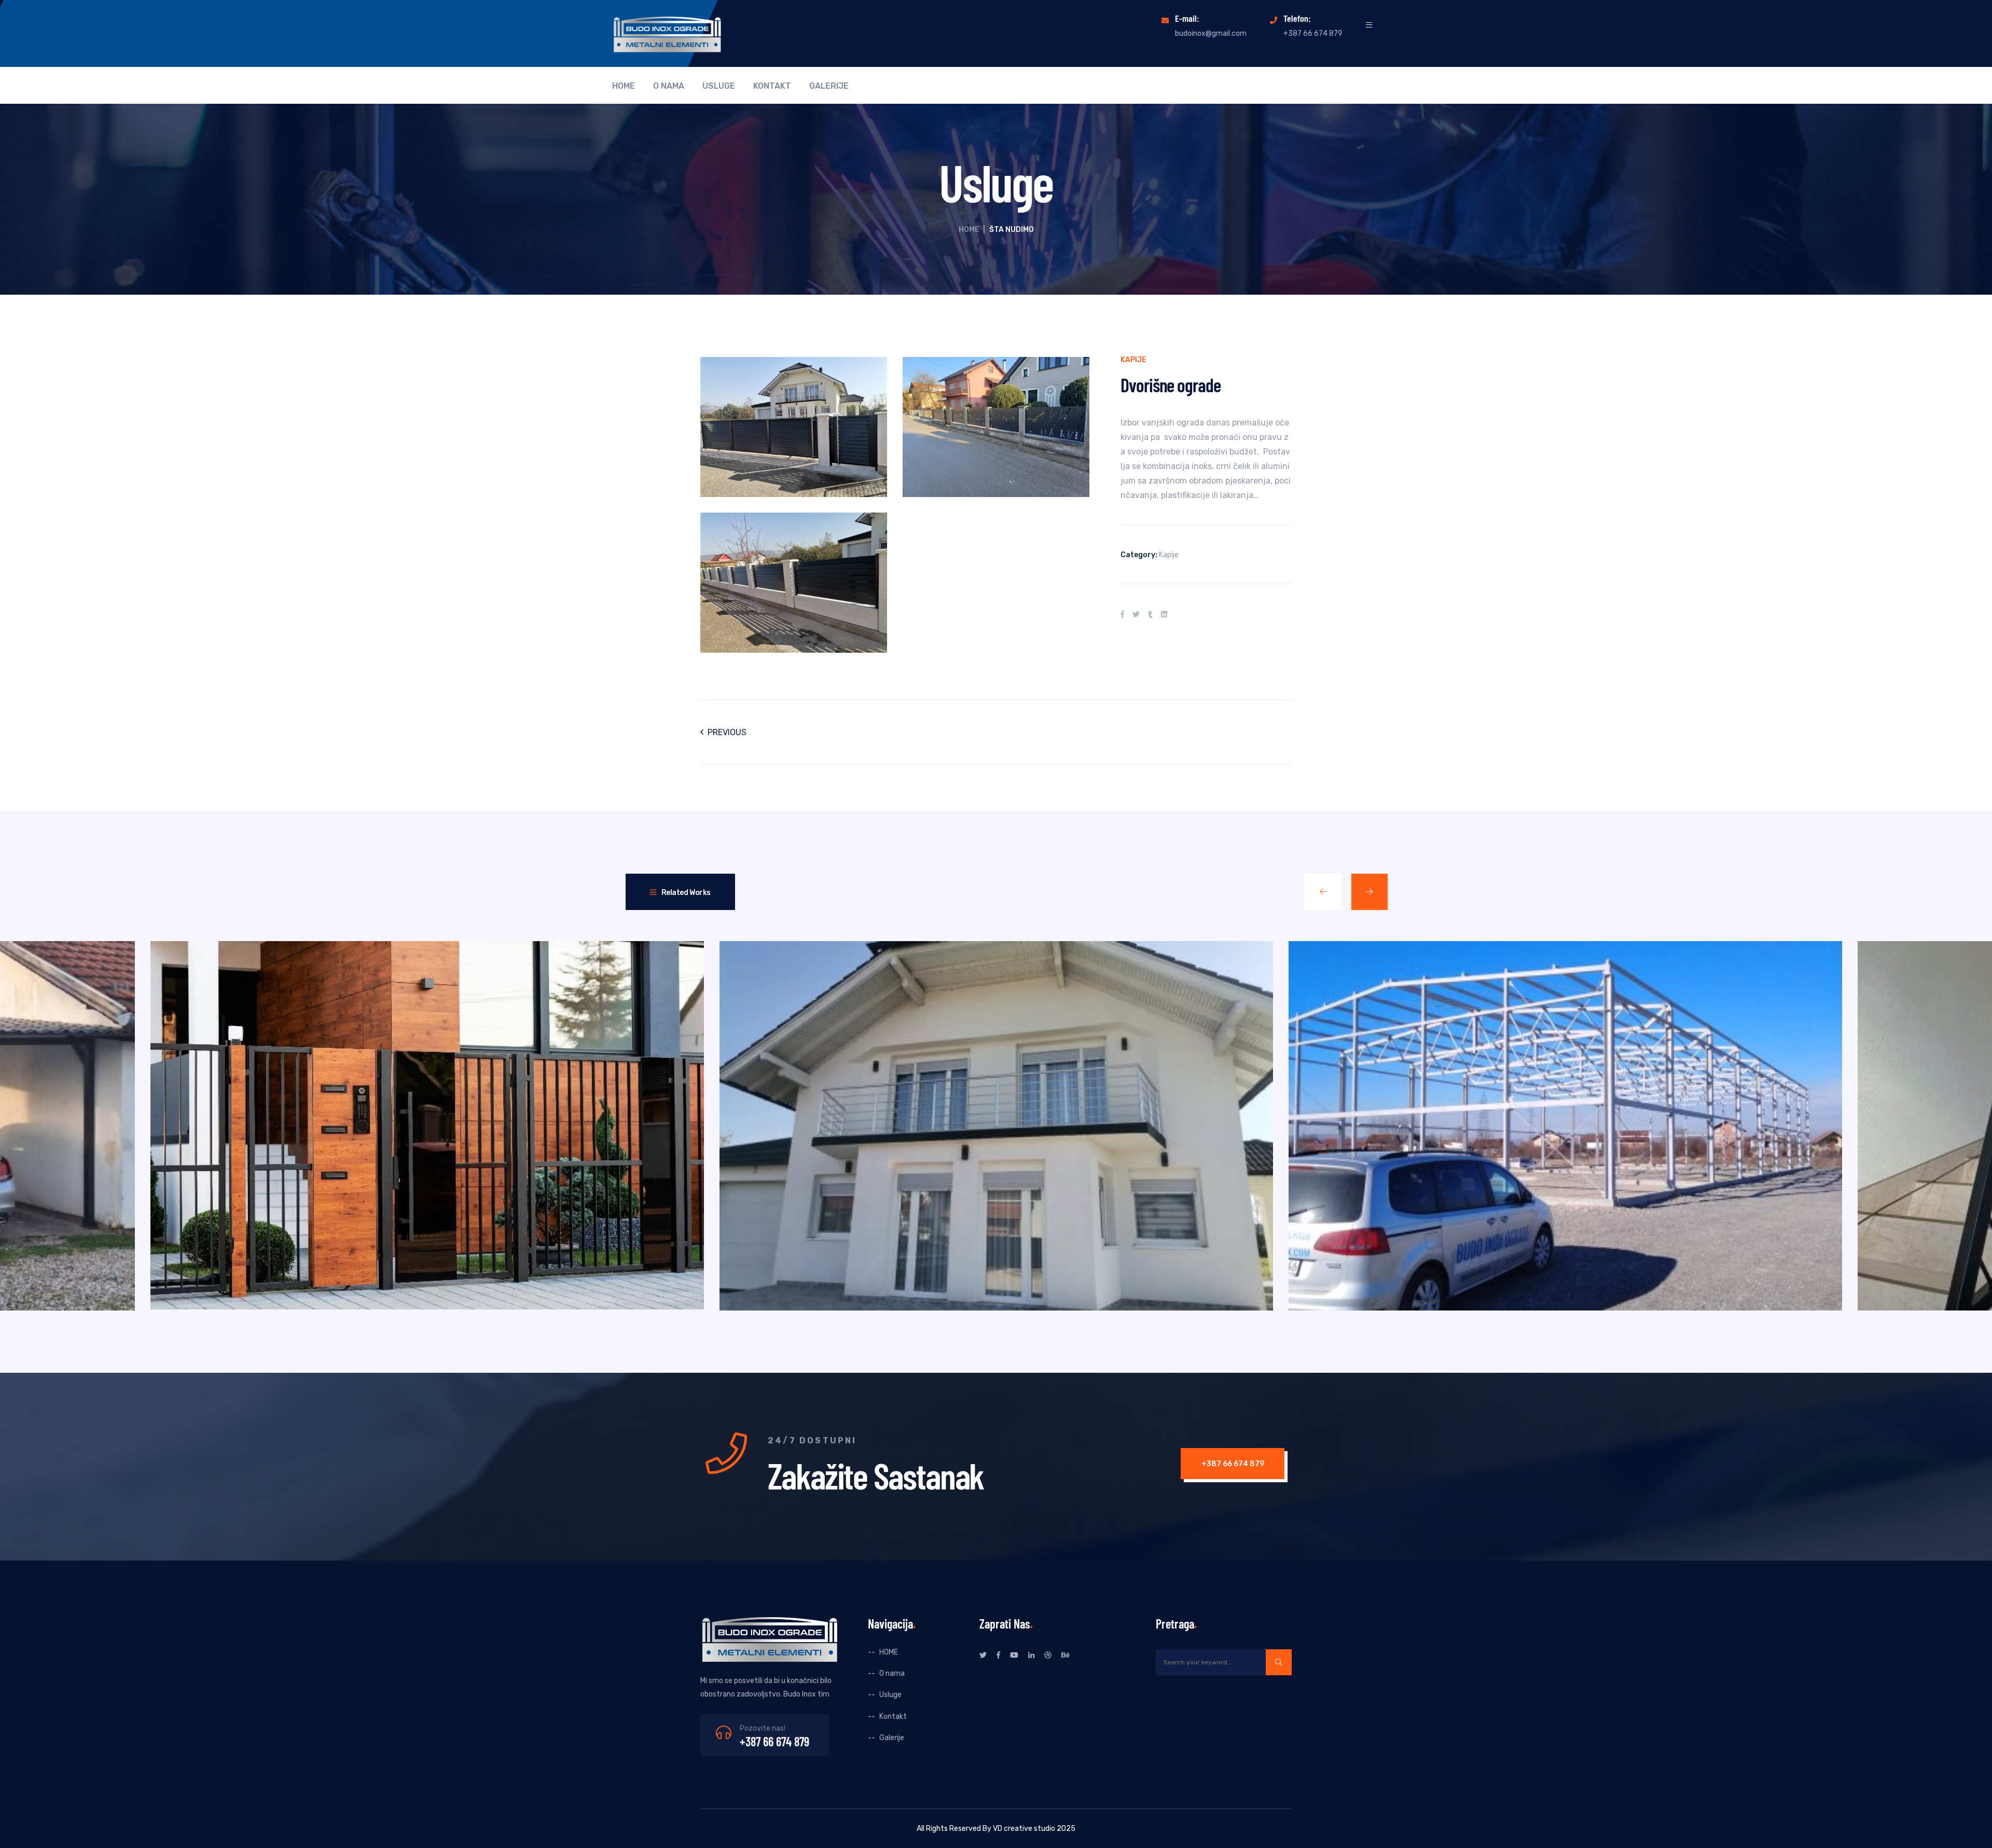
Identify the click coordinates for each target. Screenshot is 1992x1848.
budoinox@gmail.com (1211, 33)
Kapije (1133, 360)
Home (969, 230)
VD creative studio (1024, 1829)
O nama (669, 86)
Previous (727, 732)
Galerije (829, 86)
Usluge (719, 86)
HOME (624, 86)
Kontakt (772, 86)
